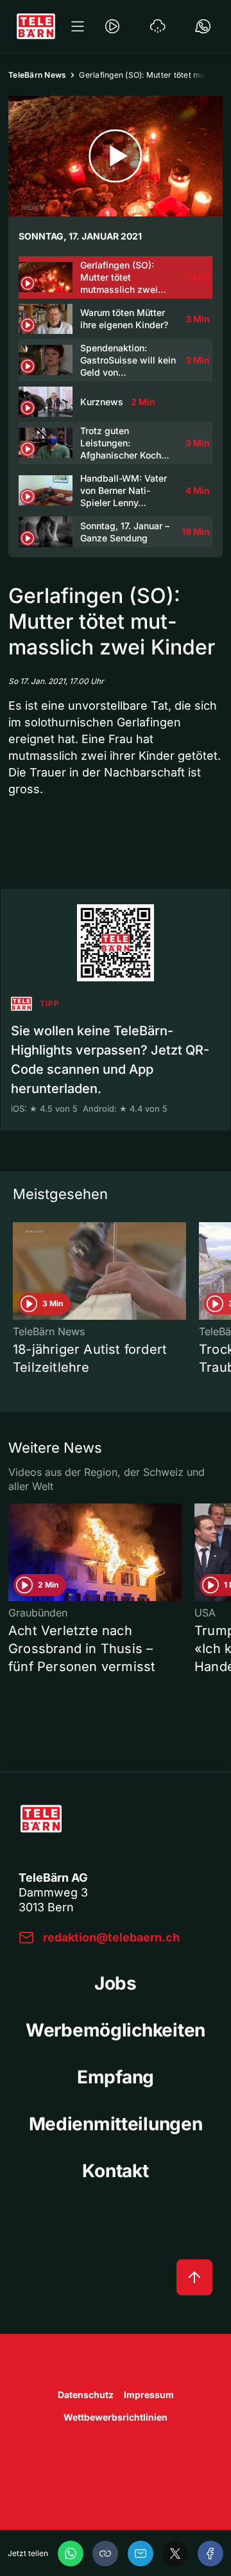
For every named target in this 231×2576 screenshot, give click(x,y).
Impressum (149, 2395)
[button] (105, 2554)
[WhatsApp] (71, 2554)
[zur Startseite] (36, 26)
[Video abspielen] (116, 156)
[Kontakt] (203, 26)
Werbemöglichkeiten (116, 2030)
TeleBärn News (37, 75)
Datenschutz (86, 2395)
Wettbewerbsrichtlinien (116, 2417)
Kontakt (115, 2171)
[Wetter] (158, 26)
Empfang (116, 2077)
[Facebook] (210, 2554)
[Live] (112, 26)
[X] (175, 2554)
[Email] (141, 2554)
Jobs (116, 1983)
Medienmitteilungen (116, 2124)
